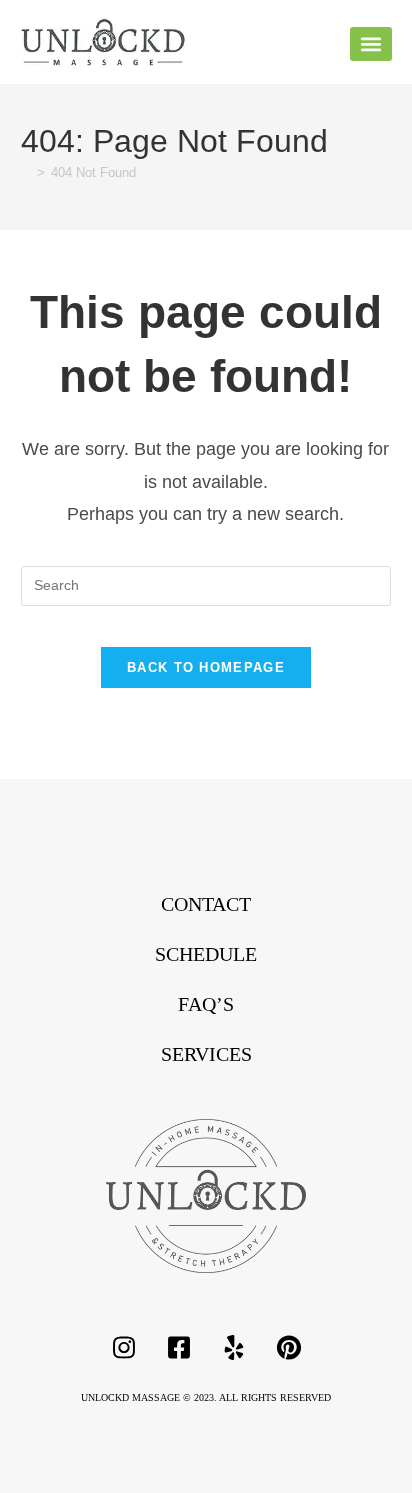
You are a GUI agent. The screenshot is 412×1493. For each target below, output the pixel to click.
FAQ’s (206, 1004)
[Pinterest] (289, 1348)
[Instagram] (124, 1348)
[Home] (26, 172)
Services (206, 1054)
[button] (371, 44)
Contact (206, 904)
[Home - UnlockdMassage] (103, 42)
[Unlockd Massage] (206, 1196)
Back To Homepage (206, 667)
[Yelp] (234, 1348)
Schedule (206, 954)
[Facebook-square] (179, 1348)
